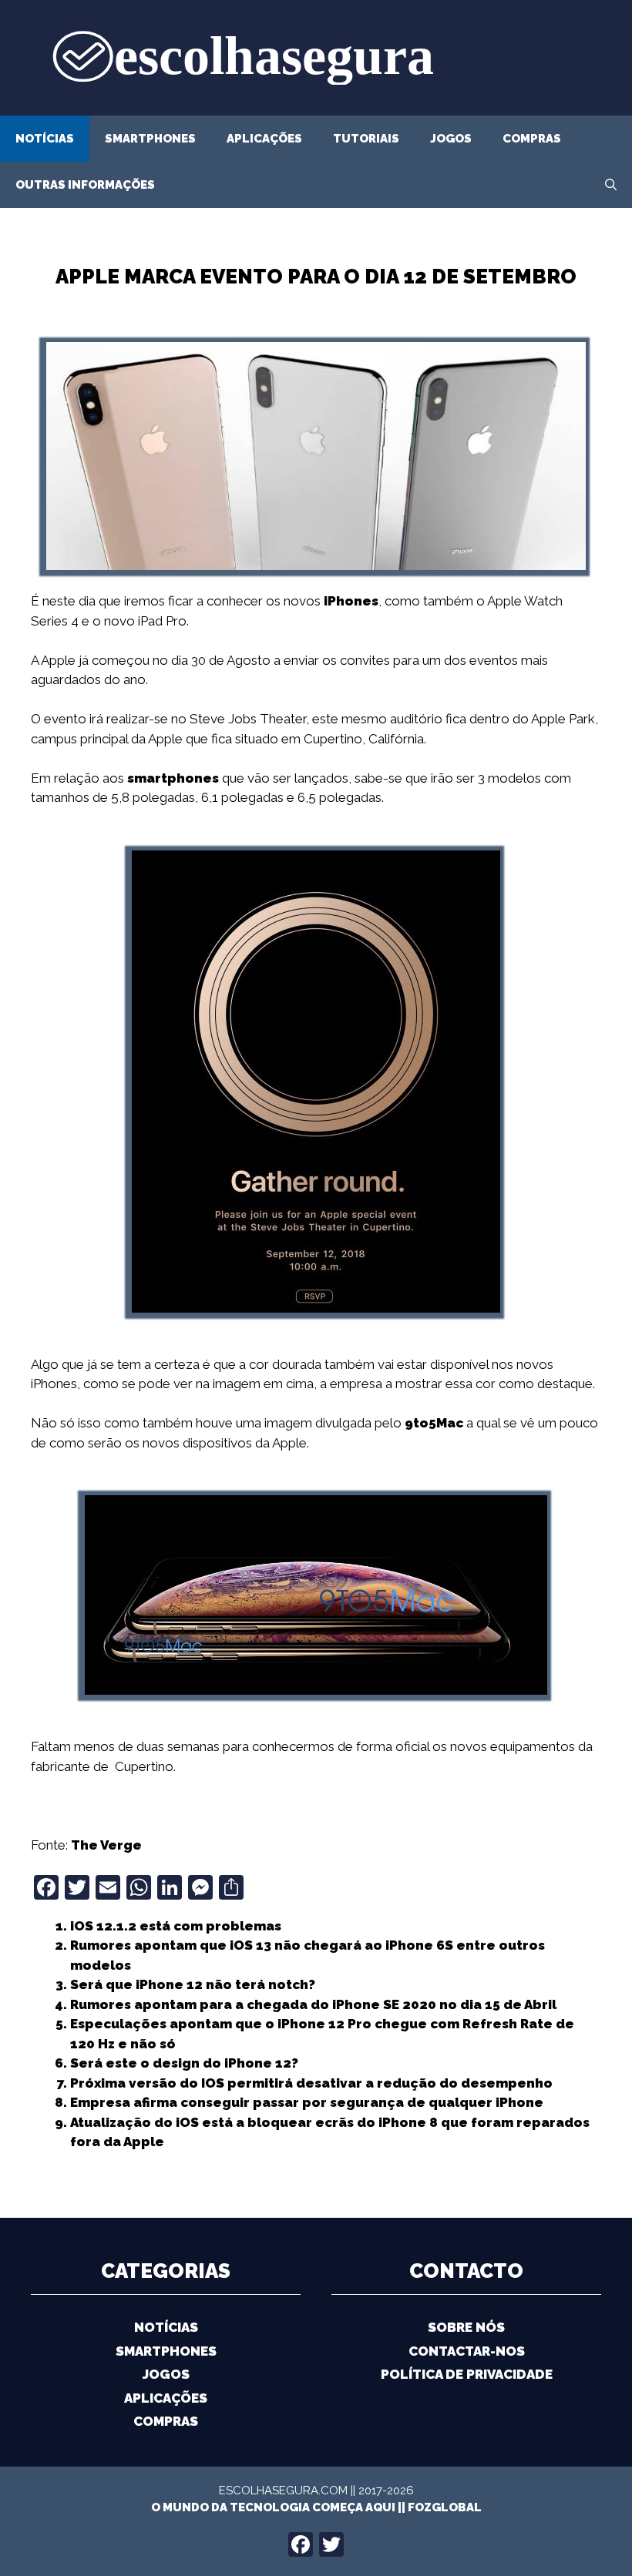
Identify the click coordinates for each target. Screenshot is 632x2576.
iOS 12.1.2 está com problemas (176, 1926)
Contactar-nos (467, 2351)
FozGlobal (445, 2507)
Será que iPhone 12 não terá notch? (193, 1984)
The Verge (106, 1845)
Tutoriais (366, 139)
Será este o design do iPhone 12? (184, 2063)
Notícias (45, 139)
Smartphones (150, 139)
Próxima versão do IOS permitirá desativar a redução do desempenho (311, 2083)
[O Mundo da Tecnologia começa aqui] (316, 56)
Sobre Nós (466, 2327)
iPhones (351, 601)
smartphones (173, 778)
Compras (532, 139)
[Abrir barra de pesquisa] (611, 185)
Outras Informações (85, 185)
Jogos (451, 139)
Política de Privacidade (467, 2374)
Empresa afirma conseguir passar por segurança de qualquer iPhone (307, 2102)
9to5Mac (434, 1423)
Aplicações (264, 139)
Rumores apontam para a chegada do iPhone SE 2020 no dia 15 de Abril (313, 2004)
